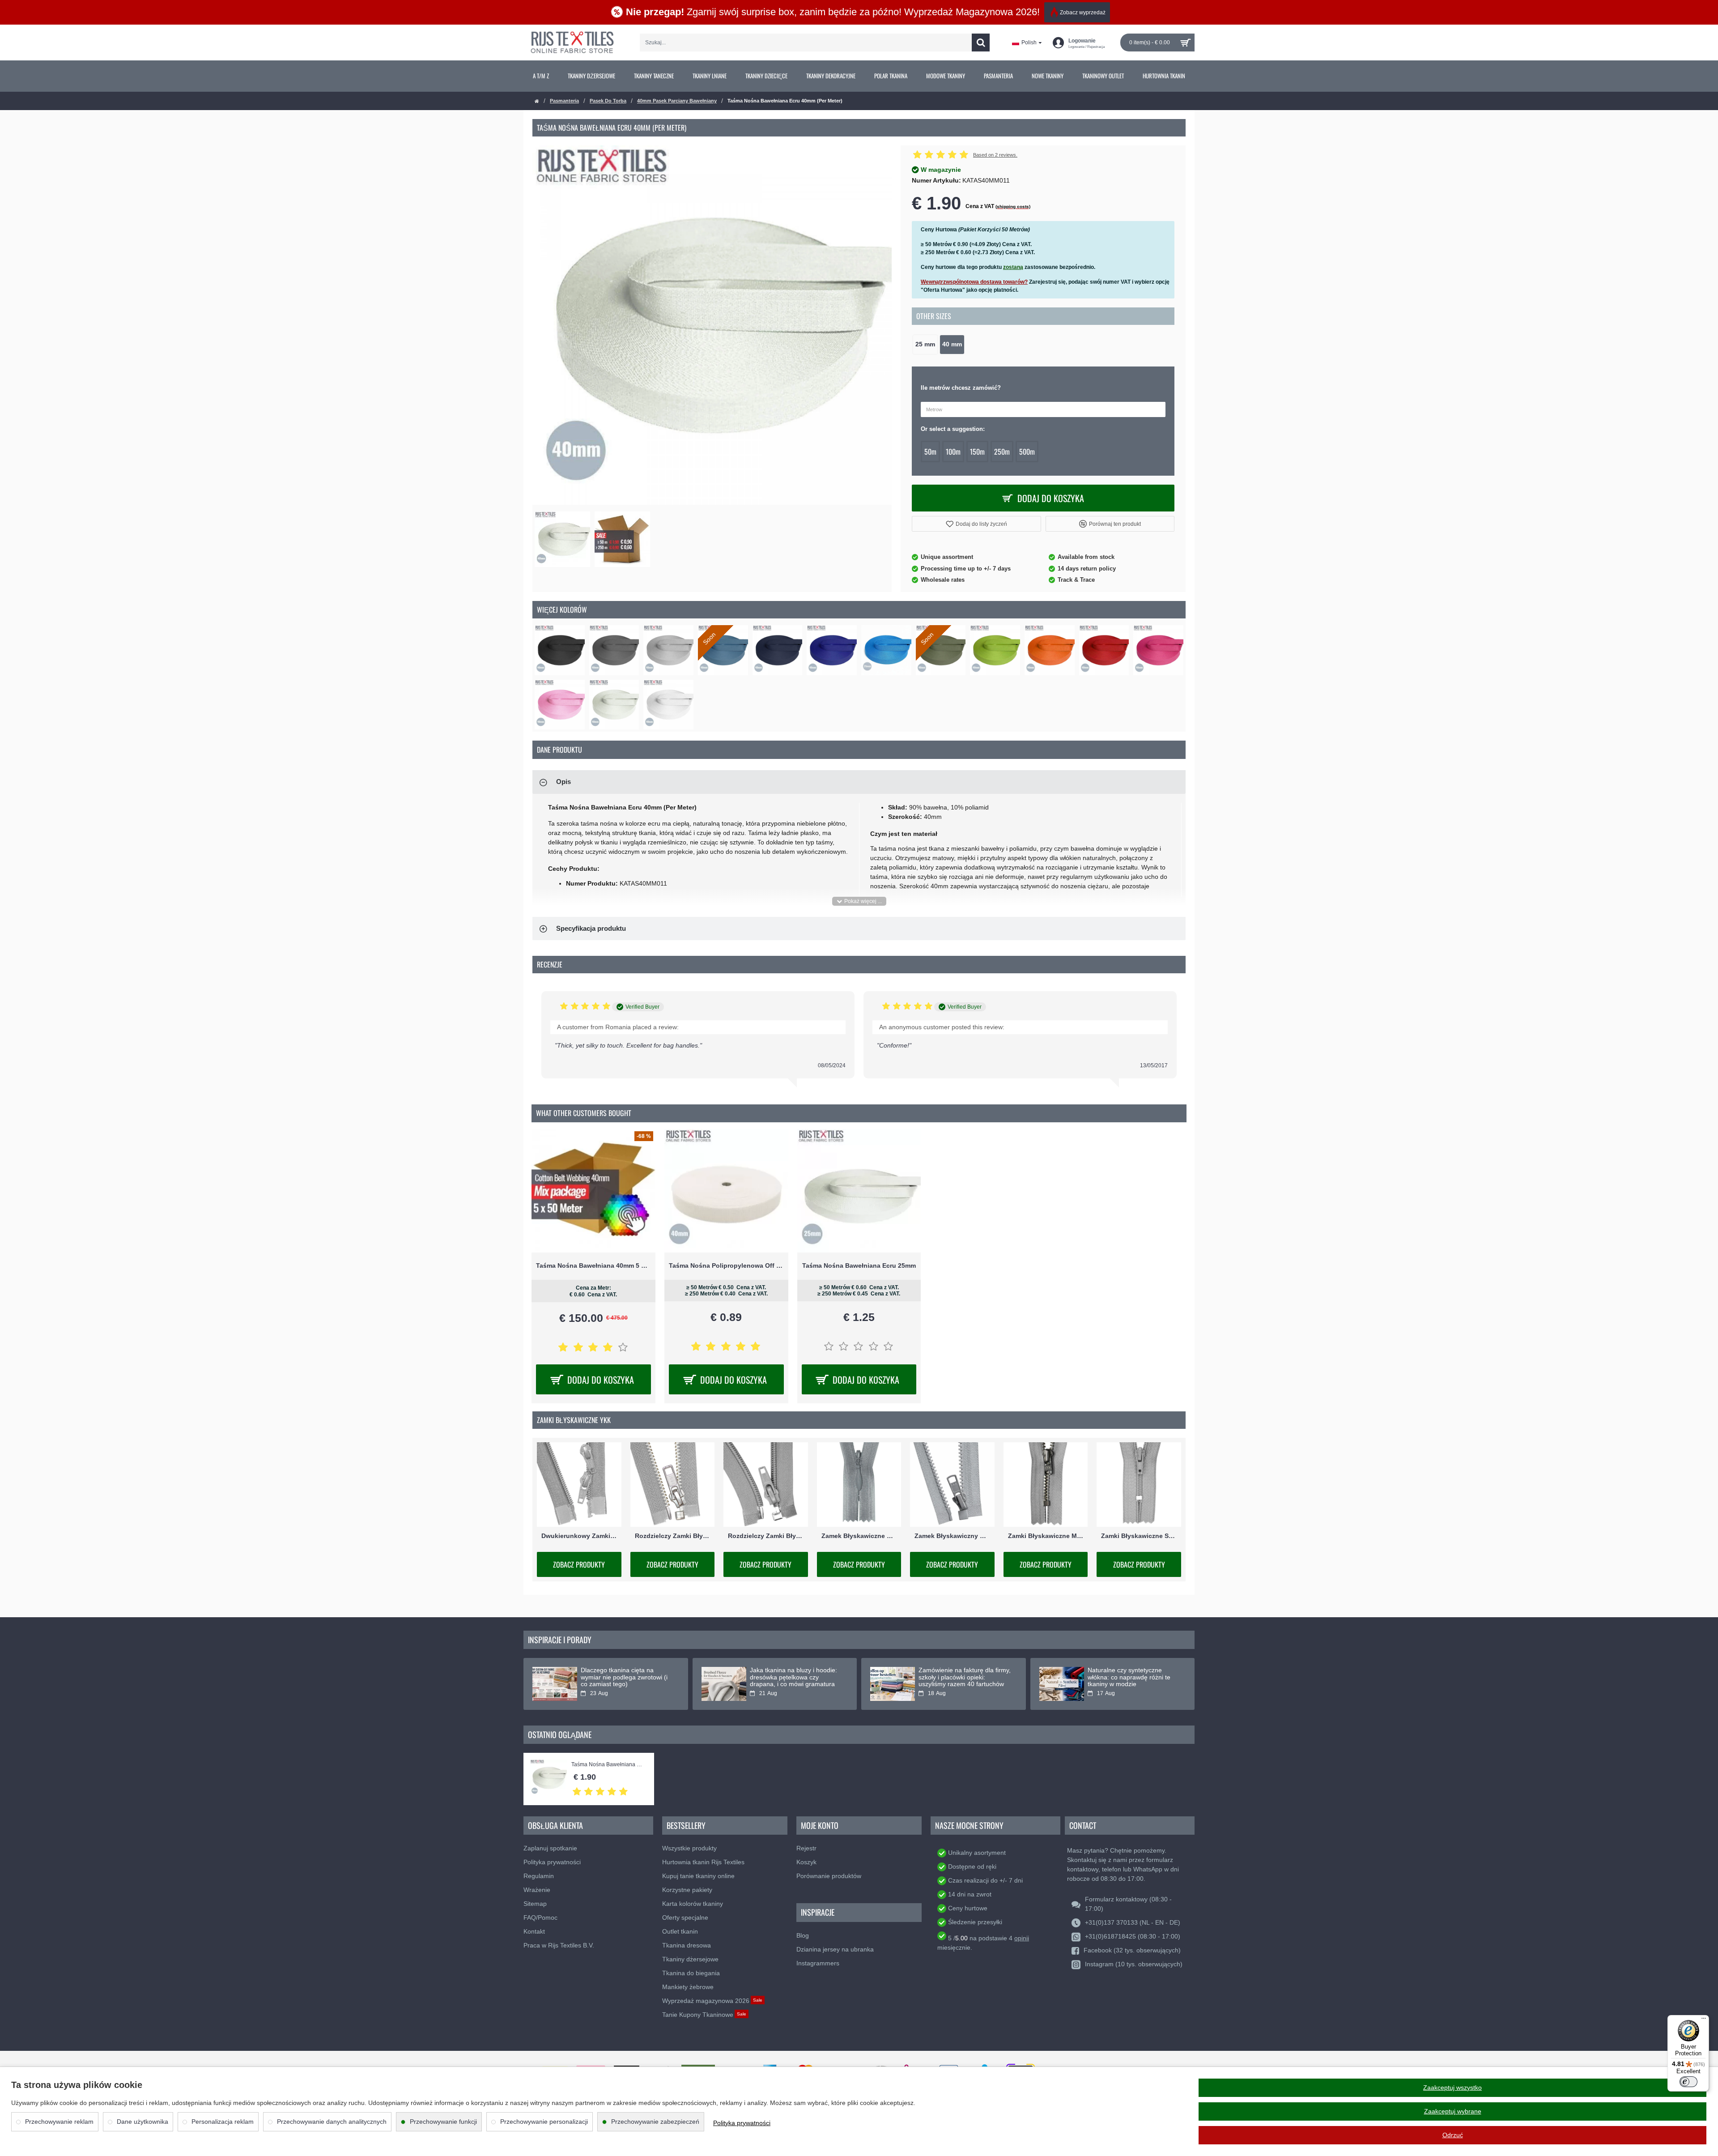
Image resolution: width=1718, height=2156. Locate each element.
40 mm (952, 344)
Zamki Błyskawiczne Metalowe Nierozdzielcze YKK (1046, 1536)
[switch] (1688, 2082)
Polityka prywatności (742, 2123)
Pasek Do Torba (608, 101)
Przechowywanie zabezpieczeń (655, 2122)
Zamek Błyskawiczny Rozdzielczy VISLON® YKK (952, 1536)
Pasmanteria (564, 101)
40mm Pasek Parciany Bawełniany (677, 101)
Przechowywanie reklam (59, 2122)
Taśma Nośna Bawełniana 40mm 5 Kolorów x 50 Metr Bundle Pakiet (593, 1265)
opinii (1022, 1938)
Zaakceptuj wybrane (1453, 2111)
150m (977, 452)
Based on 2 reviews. (995, 155)
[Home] (537, 101)
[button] (976, 524)
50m (930, 452)
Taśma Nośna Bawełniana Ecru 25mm (859, 1265)
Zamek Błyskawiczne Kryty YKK (859, 1536)
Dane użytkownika (142, 2122)
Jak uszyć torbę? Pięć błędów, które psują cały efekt (623, 1674)
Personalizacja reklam (223, 2122)
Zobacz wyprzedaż (1083, 13)
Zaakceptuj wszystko (1452, 2088)
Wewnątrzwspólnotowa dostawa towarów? (974, 282)
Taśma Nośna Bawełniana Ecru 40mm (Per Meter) (608, 1765)
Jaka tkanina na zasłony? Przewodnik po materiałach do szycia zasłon (961, 1677)
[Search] (981, 43)
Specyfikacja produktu (591, 928)
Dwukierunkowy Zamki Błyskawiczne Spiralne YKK (579, 1536)
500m (1027, 452)
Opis (563, 782)
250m (1002, 452)
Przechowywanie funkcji (443, 2122)
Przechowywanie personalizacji (544, 2122)
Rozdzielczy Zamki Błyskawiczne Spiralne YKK (766, 1536)
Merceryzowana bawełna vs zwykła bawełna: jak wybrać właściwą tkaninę (1127, 1677)
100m (953, 452)
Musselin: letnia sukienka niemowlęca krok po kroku (787, 1674)
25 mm (925, 344)
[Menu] (1704, 2020)
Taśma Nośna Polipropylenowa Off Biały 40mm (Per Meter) (726, 1265)
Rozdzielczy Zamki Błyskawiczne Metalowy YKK (673, 1536)
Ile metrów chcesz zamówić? (961, 388)
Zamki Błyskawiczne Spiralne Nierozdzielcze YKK (1139, 1536)
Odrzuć (1453, 2135)
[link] (541, 76)
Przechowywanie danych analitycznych (332, 2122)
